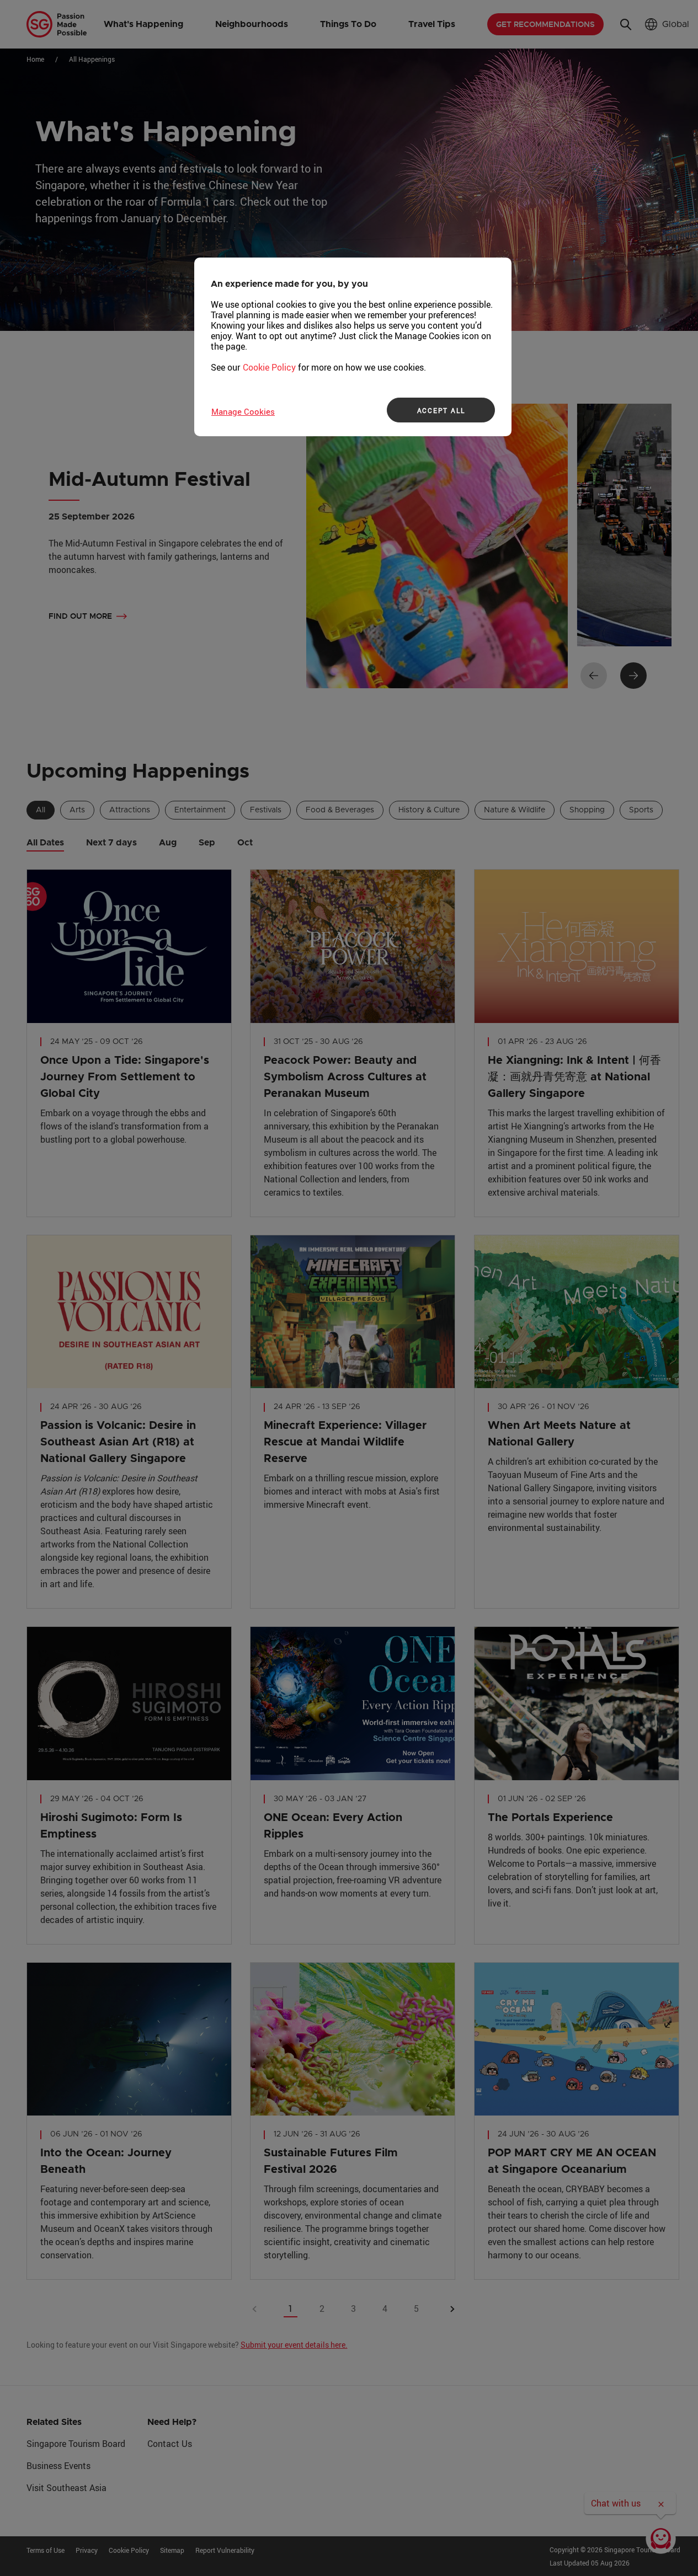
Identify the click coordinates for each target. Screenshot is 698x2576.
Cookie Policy (269, 367)
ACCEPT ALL (441, 410)
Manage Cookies (243, 411)
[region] (353, 347)
